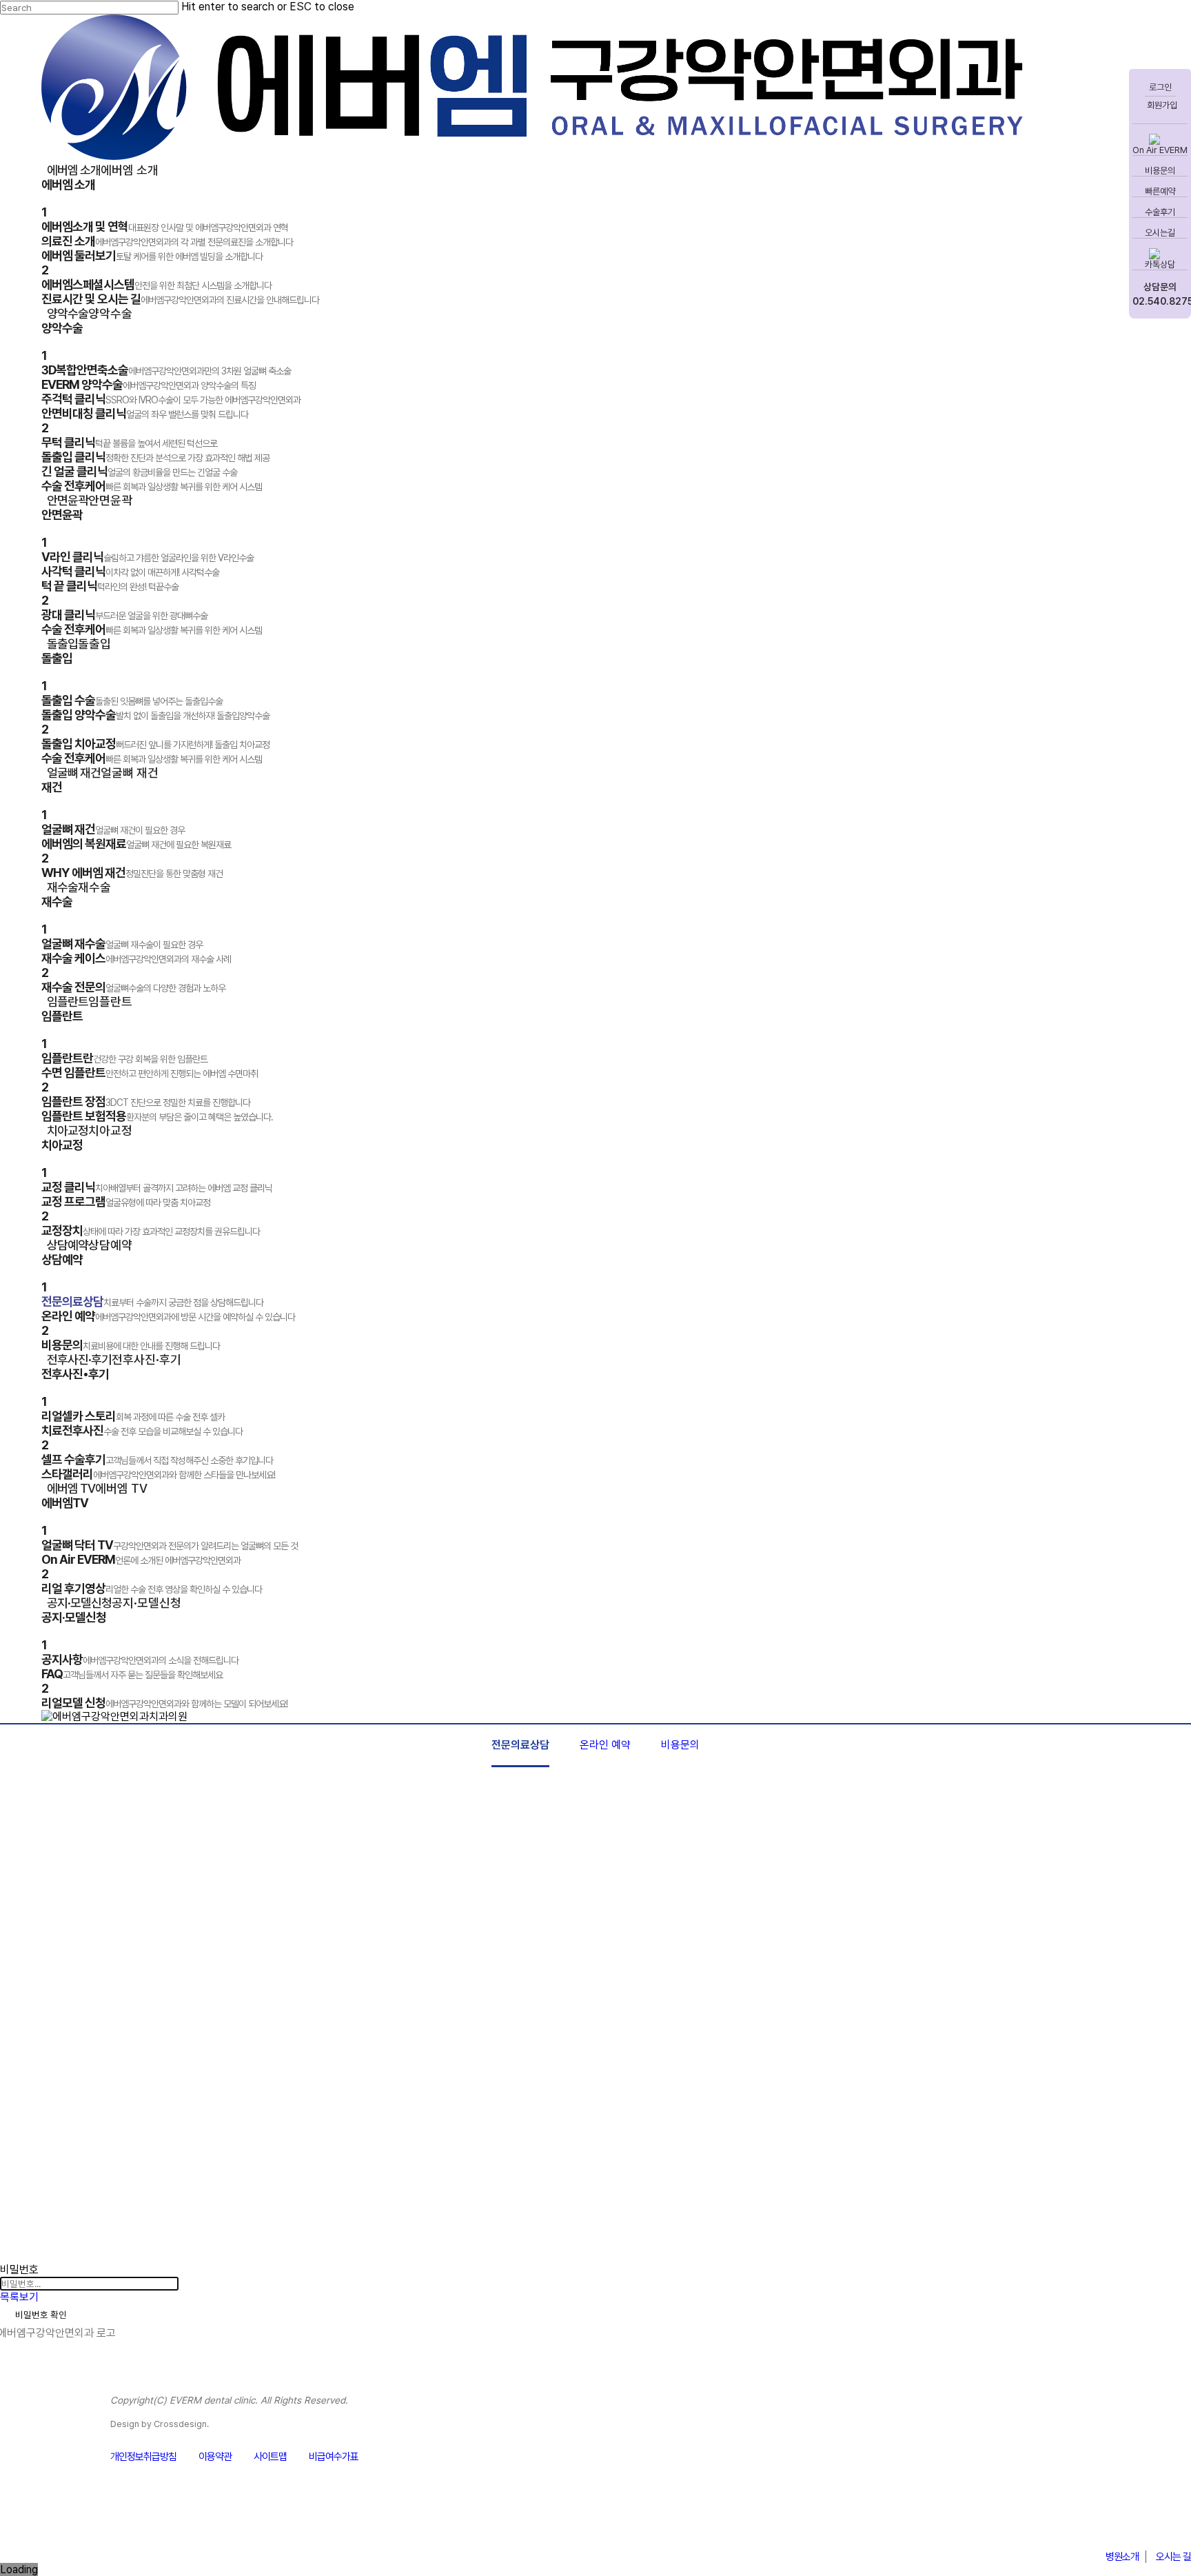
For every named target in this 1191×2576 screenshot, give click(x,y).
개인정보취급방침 (143, 2457)
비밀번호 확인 (41, 2315)
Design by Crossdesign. (160, 2424)
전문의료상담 (520, 1745)
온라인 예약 (605, 1745)
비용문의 (680, 1745)
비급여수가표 (334, 2457)
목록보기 (19, 2297)
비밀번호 (19, 2270)
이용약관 (215, 2457)
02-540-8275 (1120, 2523)
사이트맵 (270, 2457)
